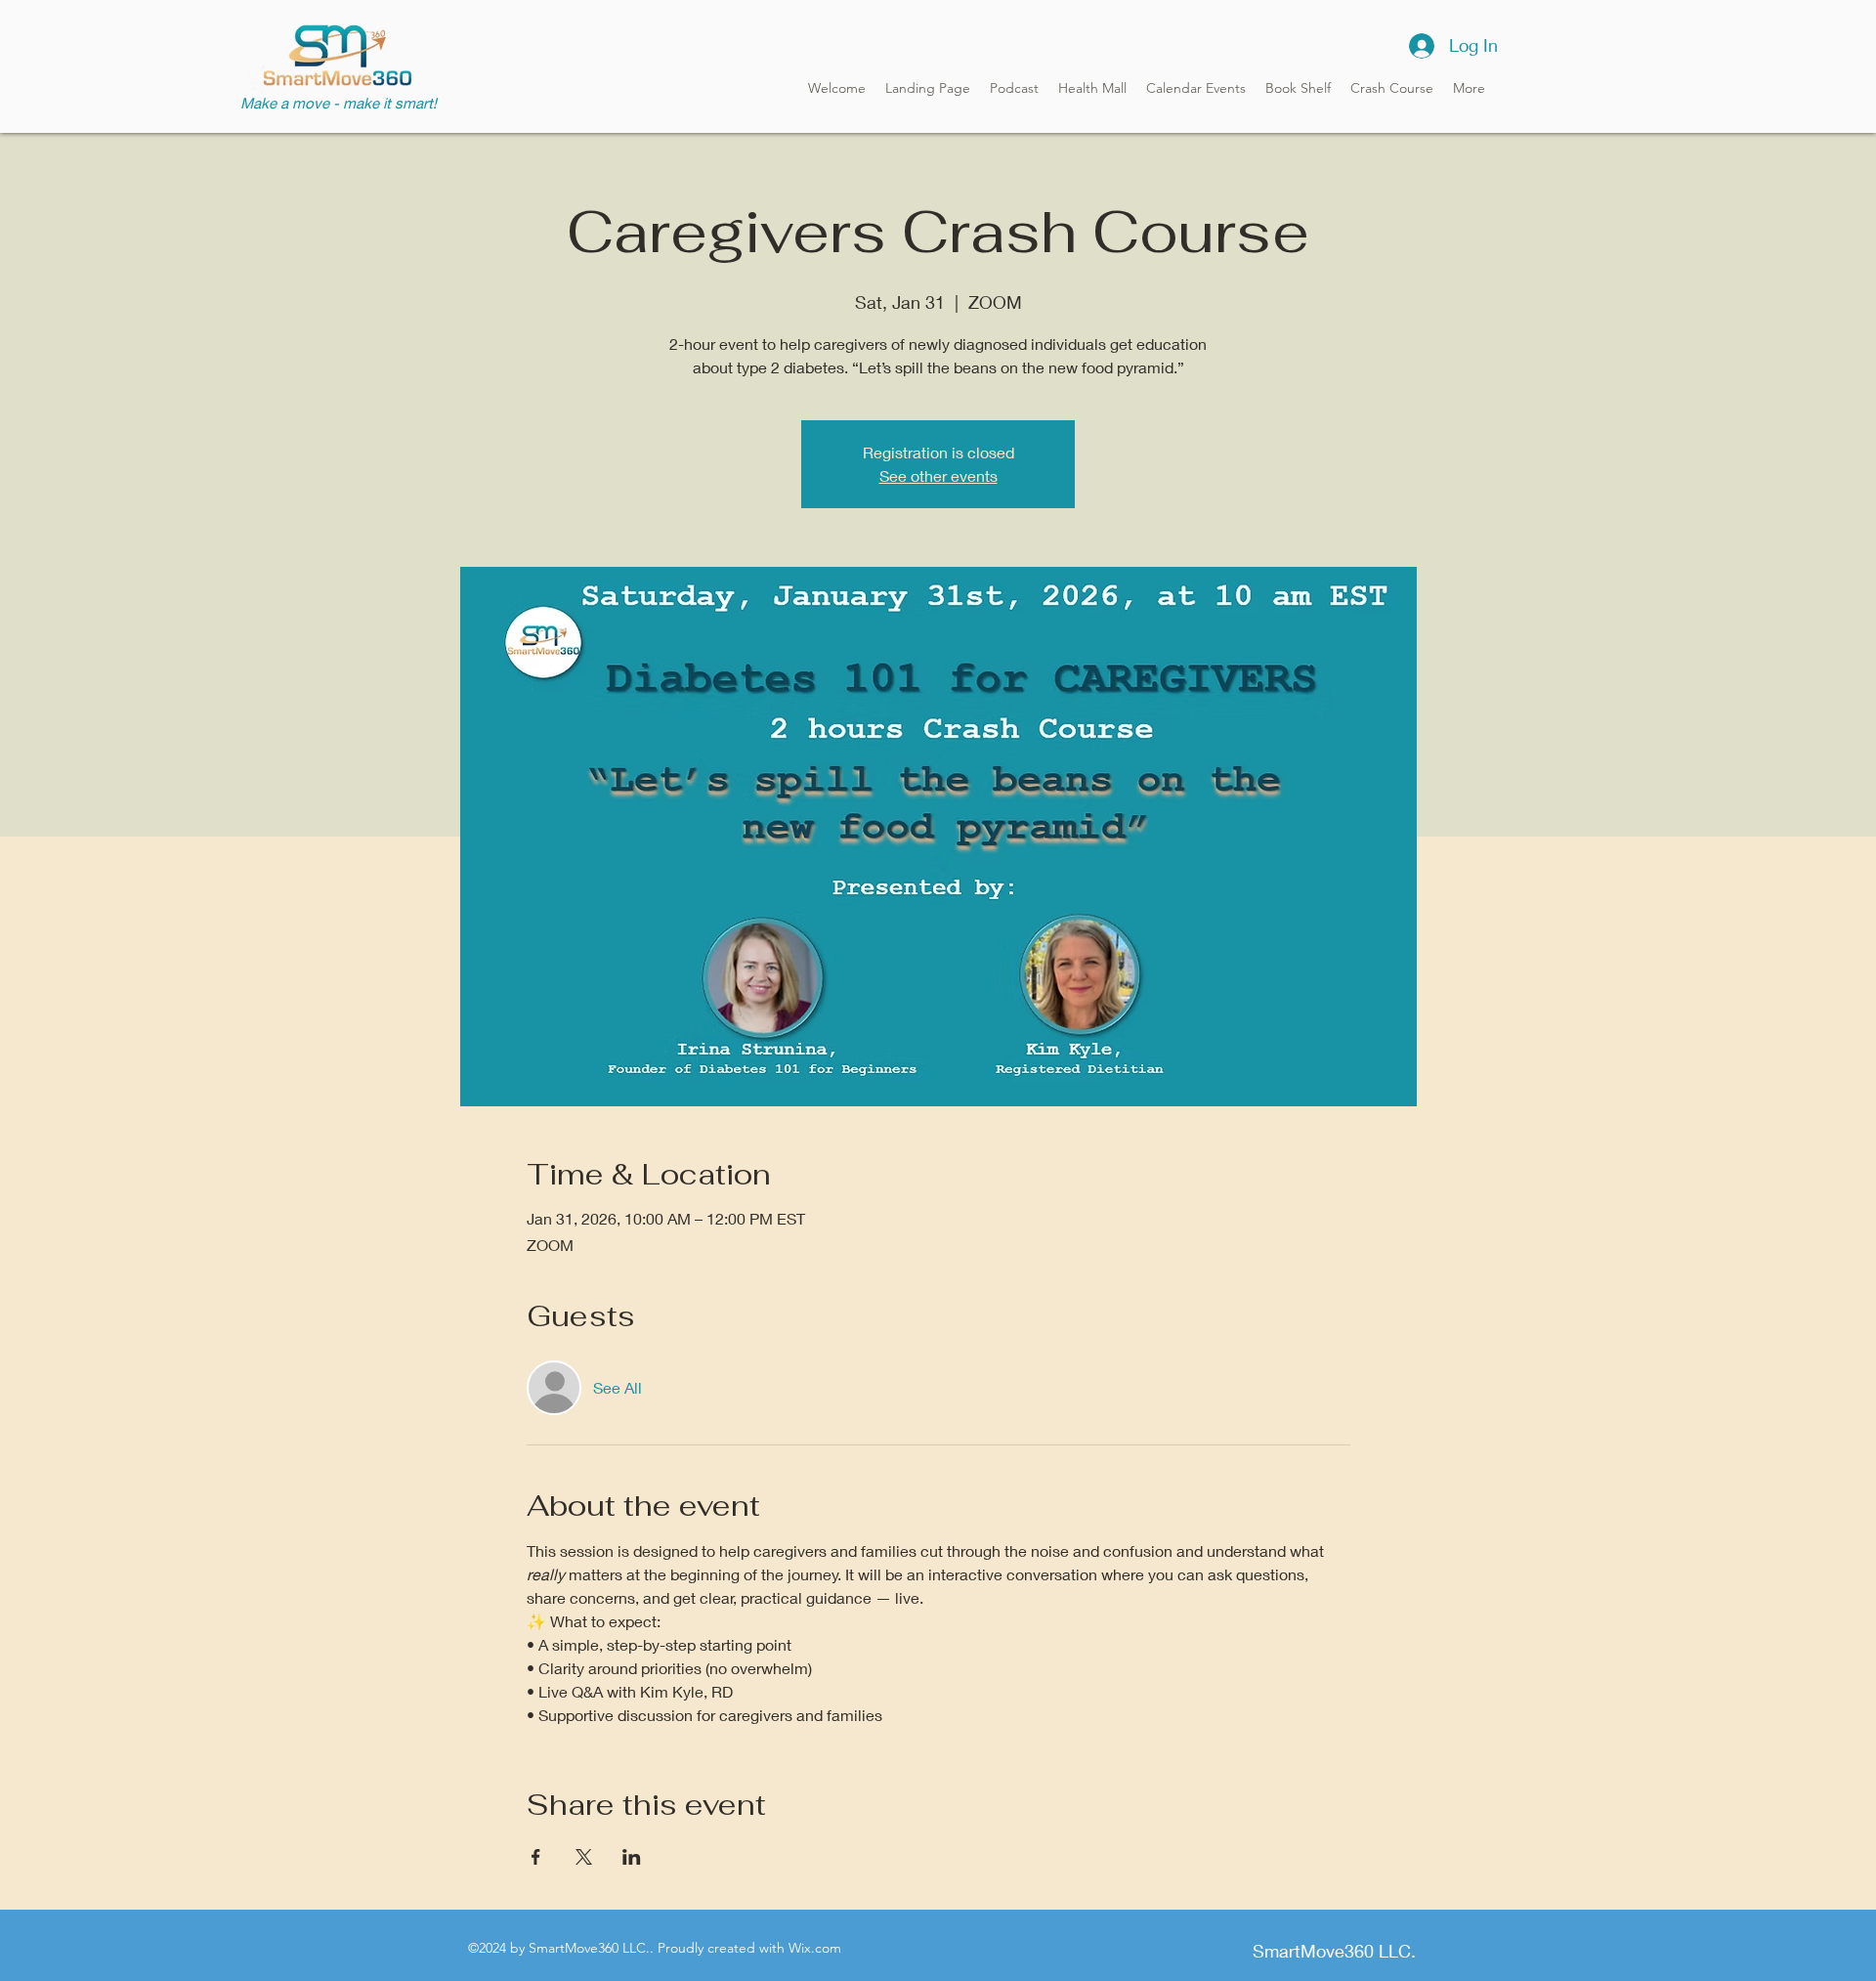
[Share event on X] (584, 1857)
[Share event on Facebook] (536, 1857)
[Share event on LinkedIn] (632, 1857)
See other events (938, 475)
